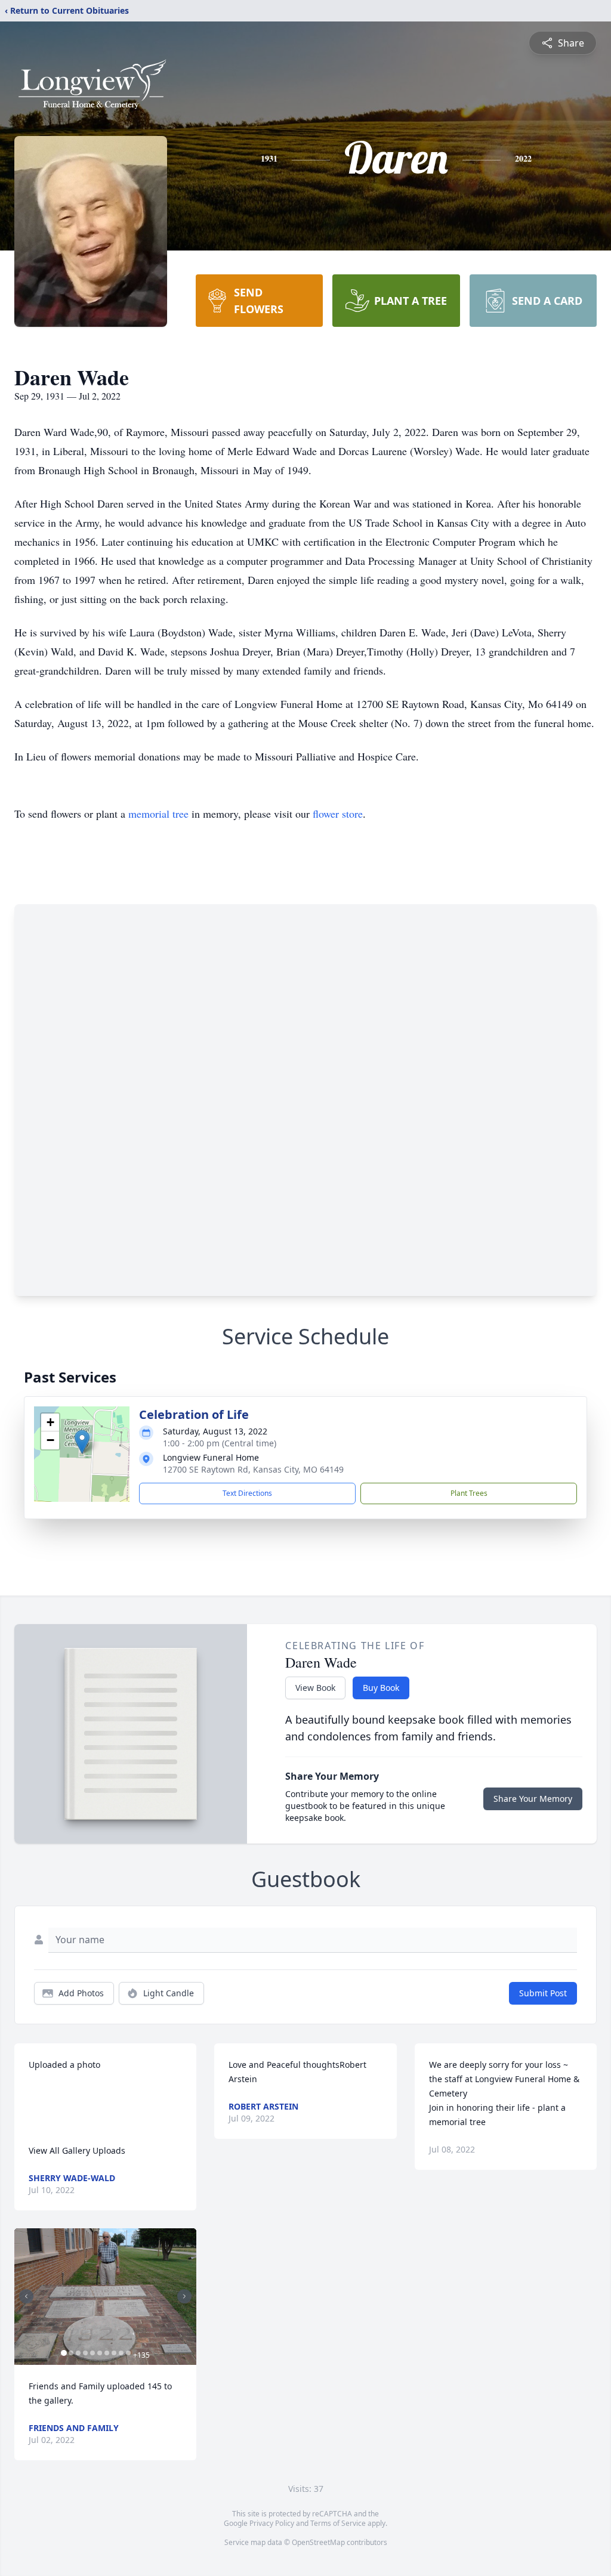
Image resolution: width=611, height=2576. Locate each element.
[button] (82, 1442)
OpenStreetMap (318, 2542)
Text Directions (247, 1493)
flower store (338, 814)
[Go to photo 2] (71, 2353)
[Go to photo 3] (78, 2353)
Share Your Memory (533, 1799)
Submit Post (543, 1993)
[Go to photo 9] (121, 2353)
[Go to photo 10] (128, 2353)
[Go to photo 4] (85, 2353)
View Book (315, 1688)
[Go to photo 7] (107, 2353)
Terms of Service (338, 2523)
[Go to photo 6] (100, 2353)
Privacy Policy (272, 2523)
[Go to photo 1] (64, 2353)
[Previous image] (26, 2296)
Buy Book (381, 1688)
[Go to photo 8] (114, 2353)
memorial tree (158, 814)
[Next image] (184, 2296)
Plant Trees (469, 1493)
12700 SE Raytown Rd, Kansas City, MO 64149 (253, 1469)
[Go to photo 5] (92, 2353)
